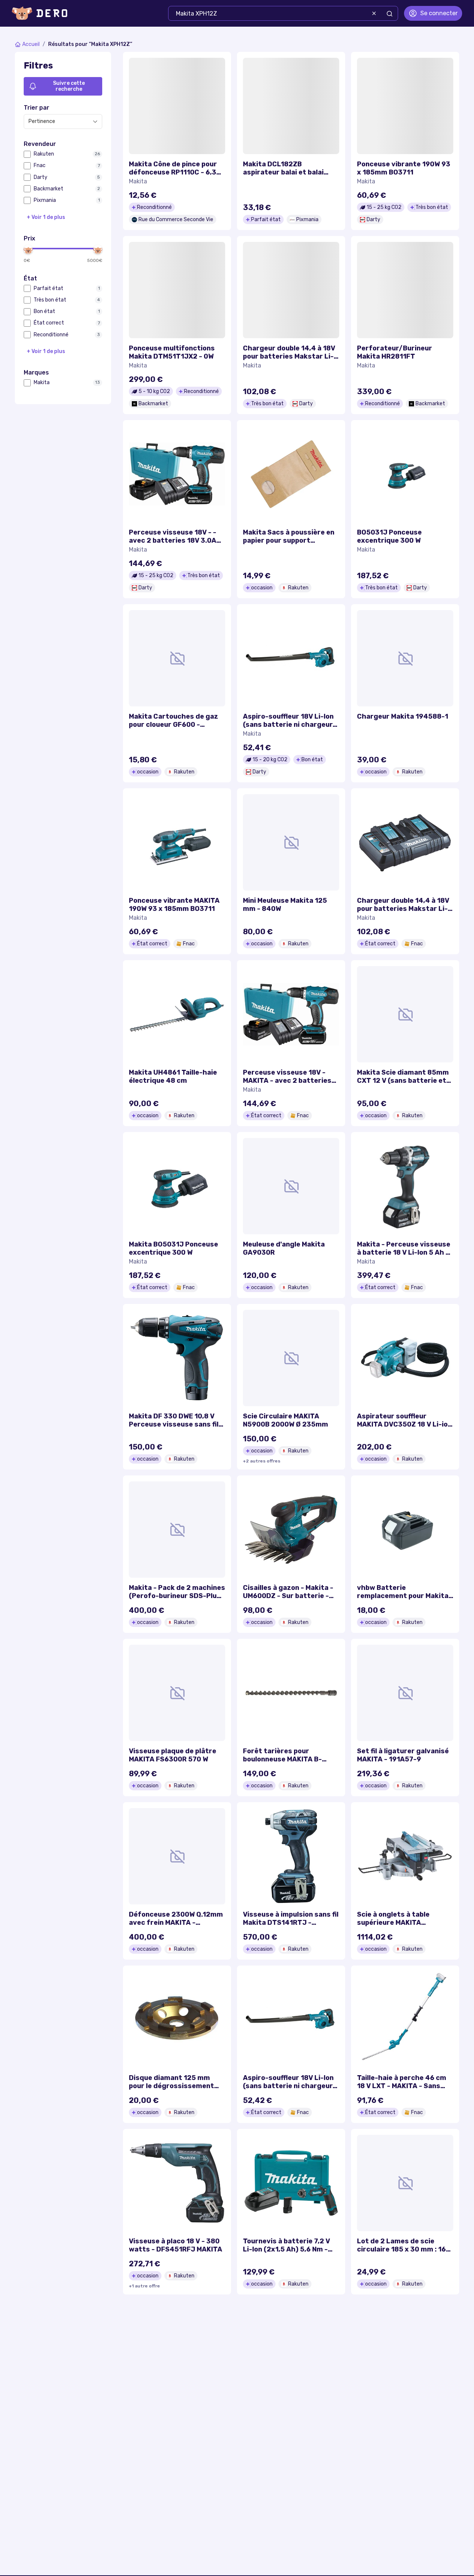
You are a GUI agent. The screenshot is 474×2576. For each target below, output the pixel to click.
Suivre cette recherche (69, 86)
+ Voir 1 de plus (46, 217)
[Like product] (215, 68)
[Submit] (390, 14)
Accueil (31, 44)
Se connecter (439, 13)
